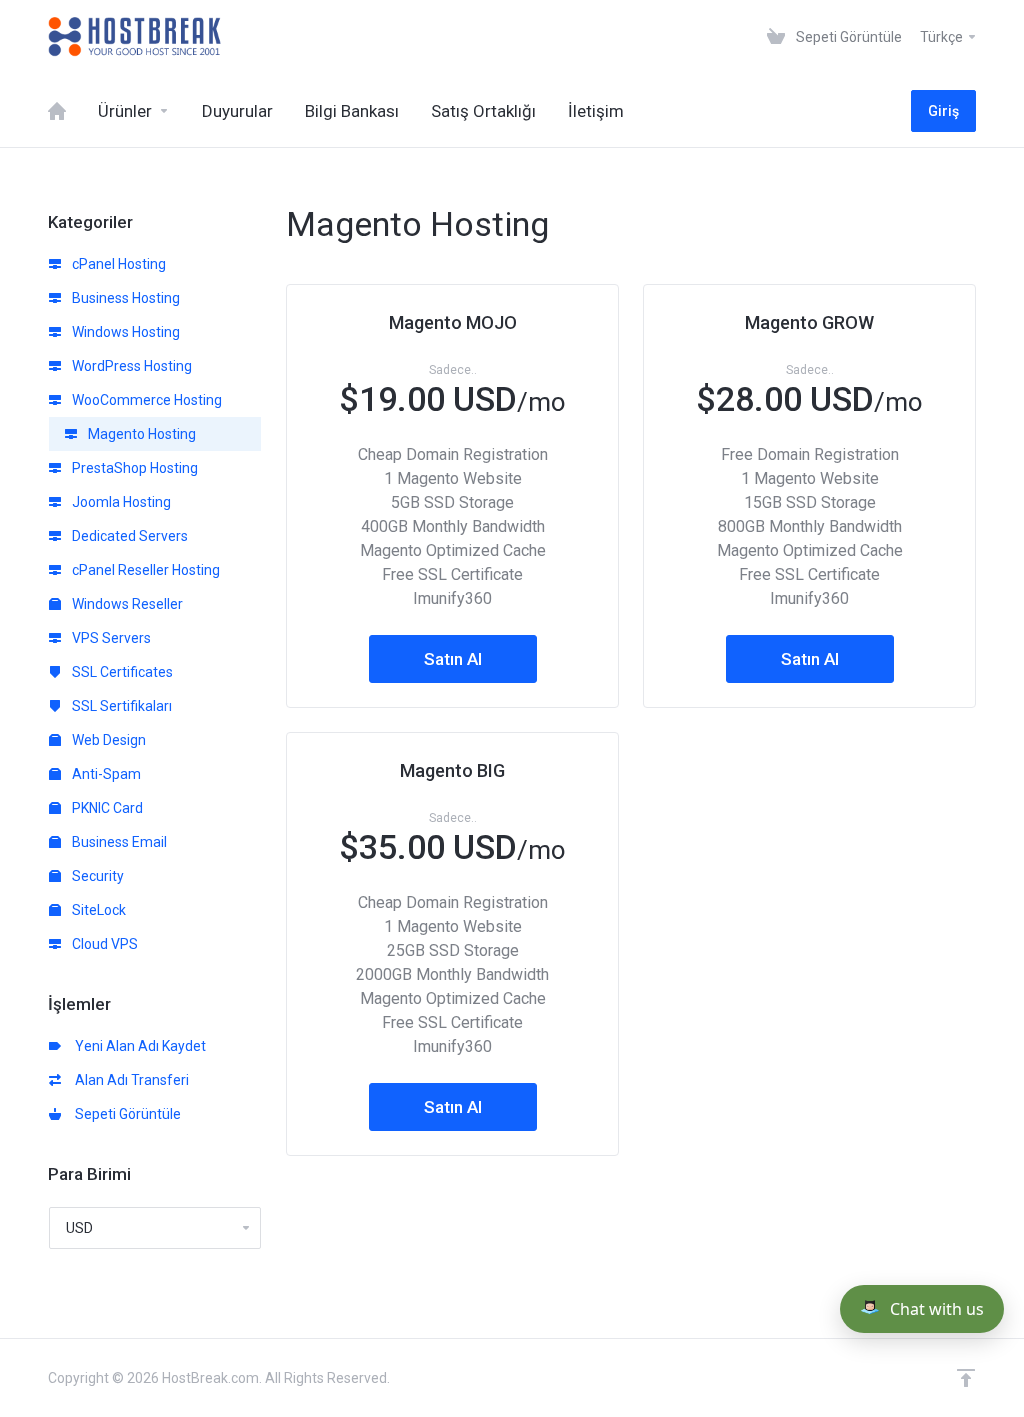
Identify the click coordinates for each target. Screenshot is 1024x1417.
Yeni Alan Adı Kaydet (137, 1046)
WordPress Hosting (130, 366)
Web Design (107, 740)
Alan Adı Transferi (129, 1080)
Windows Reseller (126, 604)
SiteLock (97, 910)
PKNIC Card (106, 808)
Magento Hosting (140, 434)
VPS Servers (110, 638)
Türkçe (943, 37)
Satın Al (453, 659)
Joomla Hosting (120, 502)
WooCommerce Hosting (145, 400)
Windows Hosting (124, 332)
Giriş (943, 111)
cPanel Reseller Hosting (144, 570)
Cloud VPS (103, 944)
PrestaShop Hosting (133, 468)
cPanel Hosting (117, 264)
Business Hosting (124, 298)
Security (96, 876)
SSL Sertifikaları (120, 706)
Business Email (118, 842)
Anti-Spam (105, 774)
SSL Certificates (121, 672)
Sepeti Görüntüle (125, 1114)
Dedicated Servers (128, 536)
